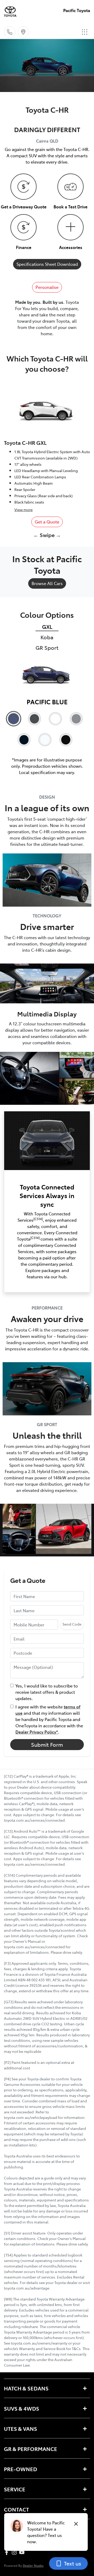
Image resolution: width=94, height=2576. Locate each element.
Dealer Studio (33, 2565)
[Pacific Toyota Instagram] (15, 2552)
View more (23, 510)
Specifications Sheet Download (47, 264)
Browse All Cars (47, 583)
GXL (47, 627)
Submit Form (47, 1744)
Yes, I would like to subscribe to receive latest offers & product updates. (47, 1692)
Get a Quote (47, 522)
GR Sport (47, 648)
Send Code (72, 1624)
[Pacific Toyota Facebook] (8, 2552)
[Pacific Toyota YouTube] (23, 2552)
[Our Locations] (23, 32)
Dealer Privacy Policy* (37, 1732)
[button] (85, 32)
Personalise (47, 287)
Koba (47, 637)
